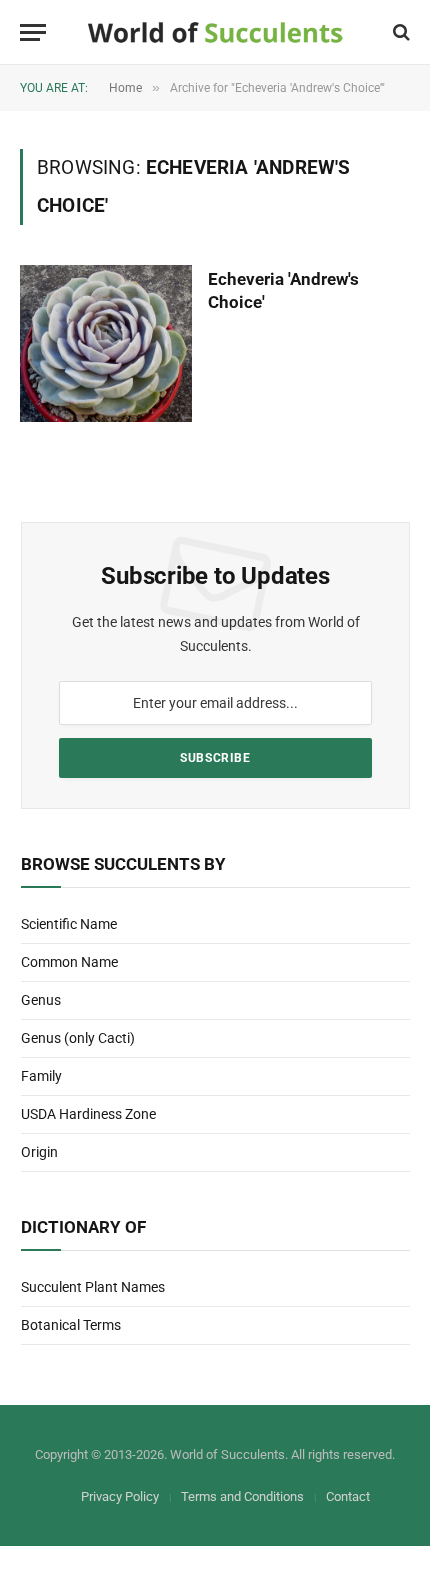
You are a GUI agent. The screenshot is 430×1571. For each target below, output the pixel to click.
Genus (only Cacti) (78, 1038)
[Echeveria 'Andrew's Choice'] (106, 343)
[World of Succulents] (215, 32)
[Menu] (33, 32)
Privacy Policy (120, 1496)
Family (41, 1076)
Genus (41, 1000)
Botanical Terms (71, 1325)
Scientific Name (69, 924)
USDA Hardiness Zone (88, 1114)
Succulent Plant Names (93, 1287)
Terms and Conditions (242, 1496)
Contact (348, 1496)
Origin (39, 1152)
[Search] (399, 32)
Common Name (69, 962)
